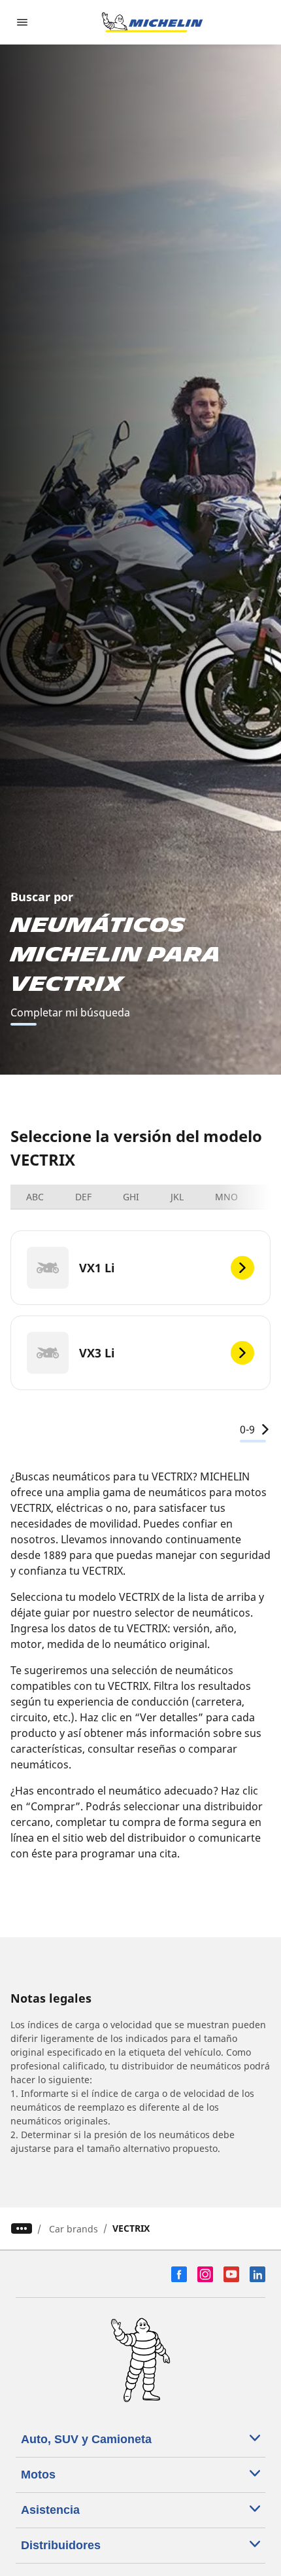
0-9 (247, 1429)
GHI (131, 1197)
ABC (35, 1197)
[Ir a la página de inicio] (152, 22)
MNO (226, 1197)
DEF (83, 1197)
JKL (177, 1197)
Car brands (74, 2229)
